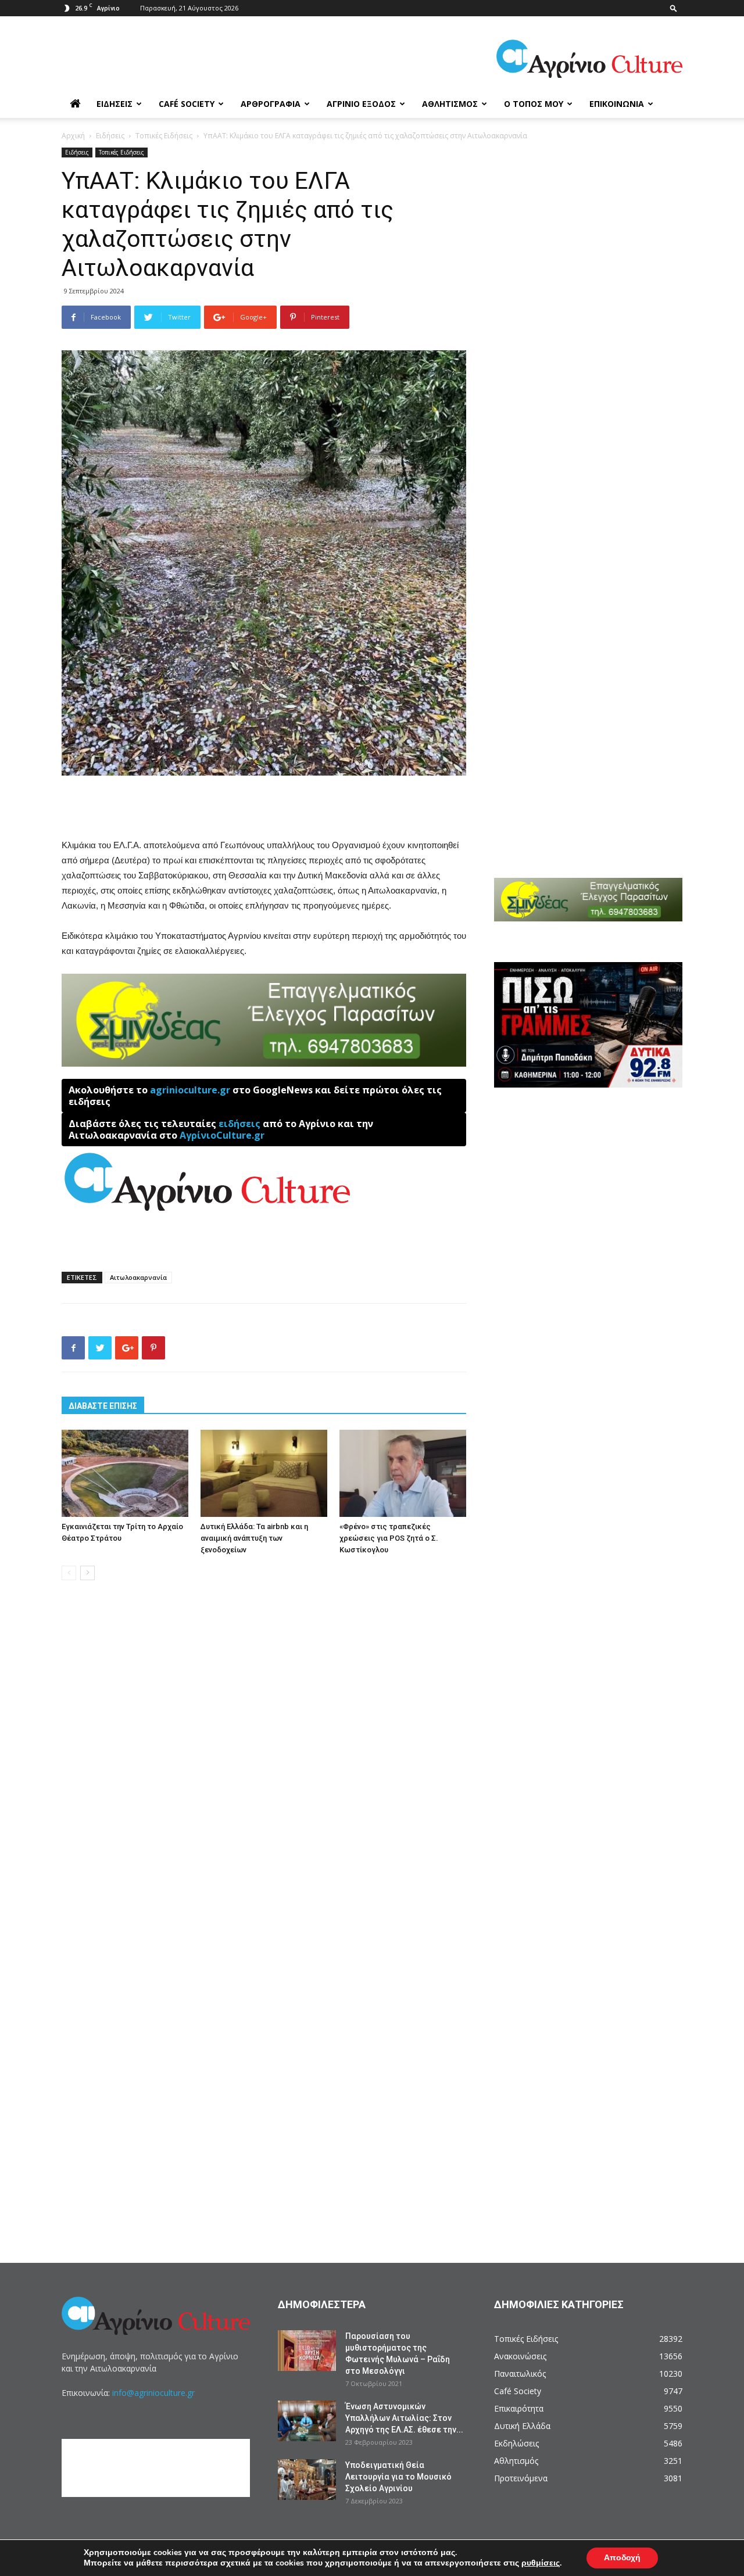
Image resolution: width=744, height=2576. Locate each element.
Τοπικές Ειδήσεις (164, 136)
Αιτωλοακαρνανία (138, 1277)
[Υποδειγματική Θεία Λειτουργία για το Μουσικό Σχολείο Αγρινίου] (307, 2480)
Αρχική (73, 136)
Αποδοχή (622, 2558)
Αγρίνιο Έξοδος (361, 104)
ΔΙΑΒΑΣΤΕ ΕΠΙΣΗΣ (103, 1406)
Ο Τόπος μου (534, 104)
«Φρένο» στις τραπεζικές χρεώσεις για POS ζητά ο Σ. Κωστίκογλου (389, 1538)
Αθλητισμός (450, 104)
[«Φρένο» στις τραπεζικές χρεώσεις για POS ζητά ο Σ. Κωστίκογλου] (403, 1473)
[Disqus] (264, 1766)
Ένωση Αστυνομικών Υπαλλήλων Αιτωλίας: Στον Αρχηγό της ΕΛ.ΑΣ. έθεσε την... (404, 2418)
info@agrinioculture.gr (153, 2393)
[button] (674, 8)
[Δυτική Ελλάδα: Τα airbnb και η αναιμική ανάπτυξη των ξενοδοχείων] (264, 1473)
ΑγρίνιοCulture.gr (222, 1135)
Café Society (187, 104)
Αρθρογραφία (271, 104)
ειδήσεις (239, 1124)
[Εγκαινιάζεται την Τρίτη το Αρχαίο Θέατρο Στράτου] (125, 1473)
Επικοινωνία (617, 104)
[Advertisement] (264, 808)
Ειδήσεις (115, 104)
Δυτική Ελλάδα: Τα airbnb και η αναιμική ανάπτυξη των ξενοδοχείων (254, 1538)
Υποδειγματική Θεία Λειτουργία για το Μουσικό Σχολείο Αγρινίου (398, 2477)
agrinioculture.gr (190, 1090)
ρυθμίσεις (541, 2563)
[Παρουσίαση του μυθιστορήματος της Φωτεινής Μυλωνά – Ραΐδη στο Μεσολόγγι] (307, 2351)
